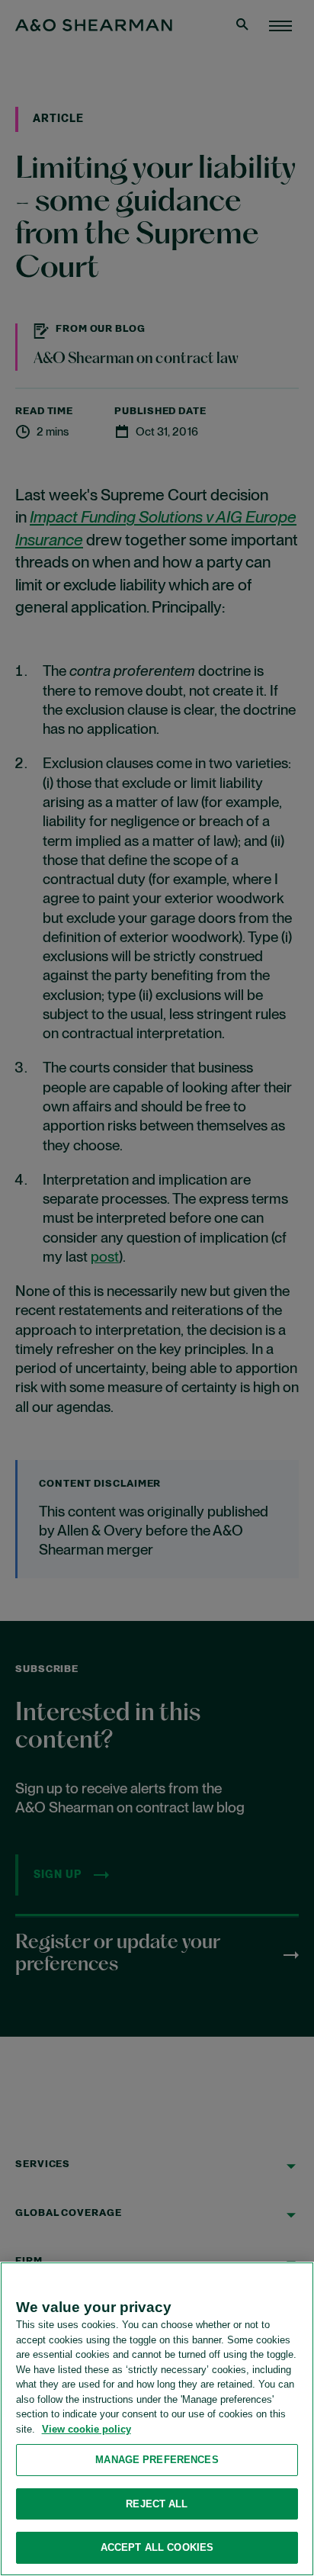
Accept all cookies (157, 2547)
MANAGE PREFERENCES (157, 2460)
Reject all (157, 2504)
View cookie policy (87, 2429)
